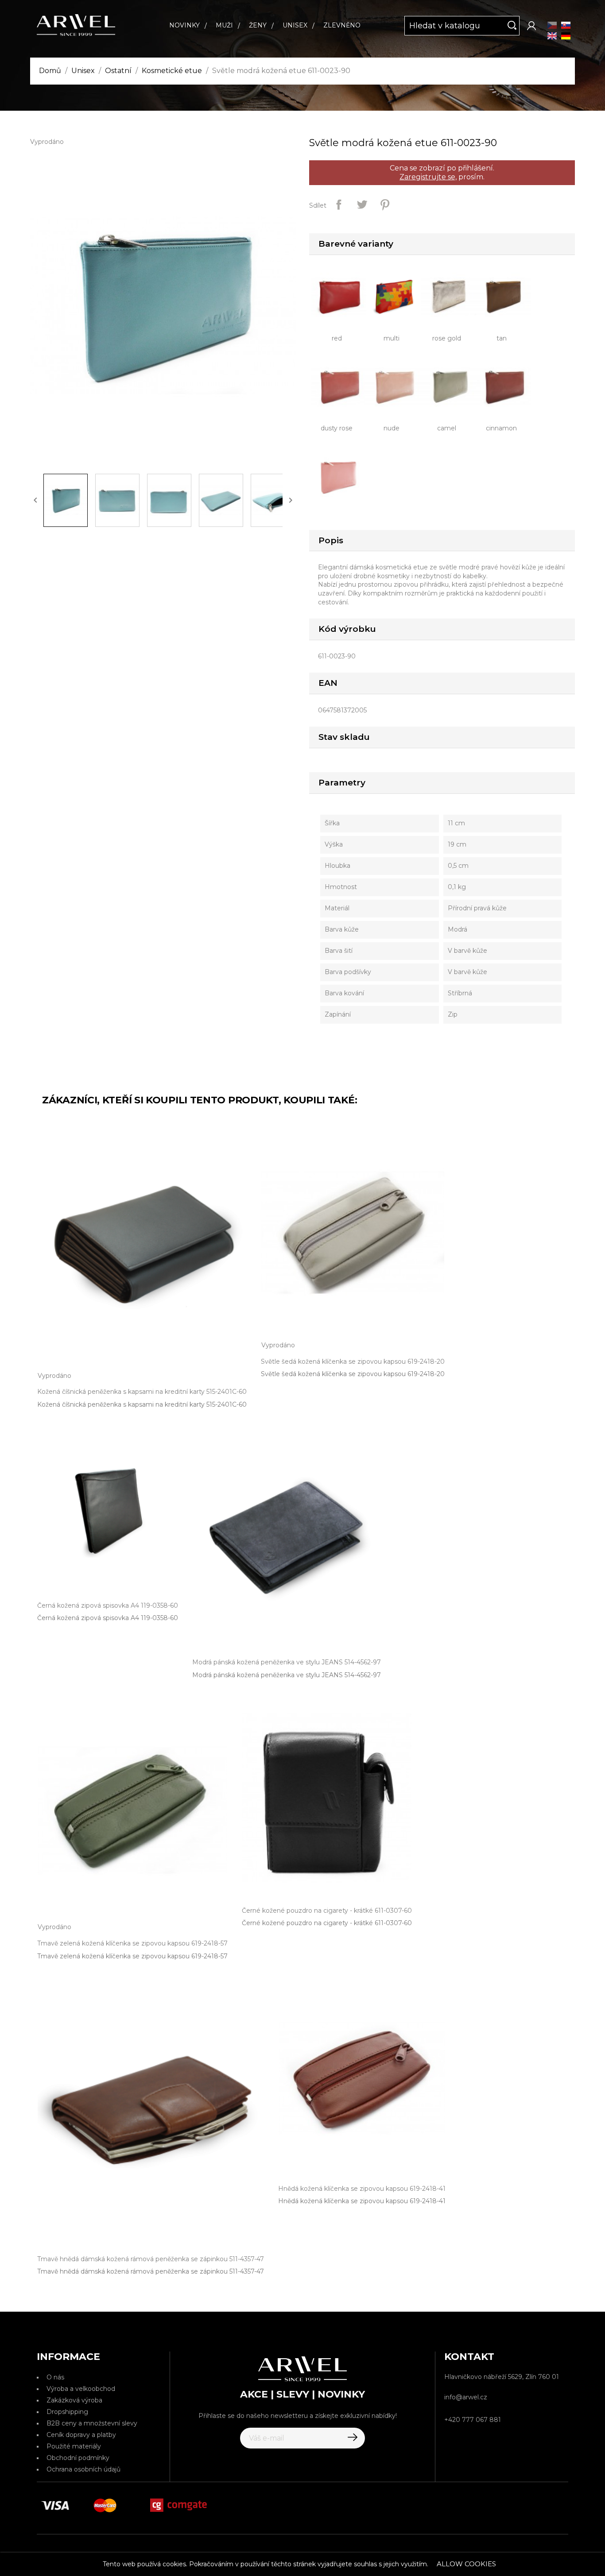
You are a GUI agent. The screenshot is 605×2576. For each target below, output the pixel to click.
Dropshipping (67, 2412)
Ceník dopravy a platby (81, 2435)
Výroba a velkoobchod (81, 2389)
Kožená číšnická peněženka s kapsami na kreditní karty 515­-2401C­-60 (142, 1404)
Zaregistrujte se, (428, 177)
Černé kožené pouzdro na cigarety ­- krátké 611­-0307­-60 (327, 1923)
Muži (224, 25)
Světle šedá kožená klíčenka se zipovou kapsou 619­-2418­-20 (353, 1374)
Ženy (258, 25)
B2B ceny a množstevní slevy (92, 2423)
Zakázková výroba (74, 2400)
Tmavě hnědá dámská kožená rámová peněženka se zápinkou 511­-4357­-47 (151, 2271)
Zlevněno (342, 25)
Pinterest (385, 205)
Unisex (295, 25)
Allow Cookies (466, 2564)
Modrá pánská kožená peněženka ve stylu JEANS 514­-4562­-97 (287, 1675)
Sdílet (339, 205)
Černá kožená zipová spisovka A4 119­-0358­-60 (108, 1618)
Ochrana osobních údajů (83, 2469)
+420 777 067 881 (473, 2420)
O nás (55, 2377)
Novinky (184, 25)
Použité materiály (74, 2446)
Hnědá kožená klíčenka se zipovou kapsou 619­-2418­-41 (362, 2201)
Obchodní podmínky (78, 2458)
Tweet (362, 205)
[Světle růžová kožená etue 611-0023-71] (341, 476)
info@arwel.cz (466, 2397)
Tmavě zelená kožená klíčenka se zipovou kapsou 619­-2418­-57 (132, 1956)
